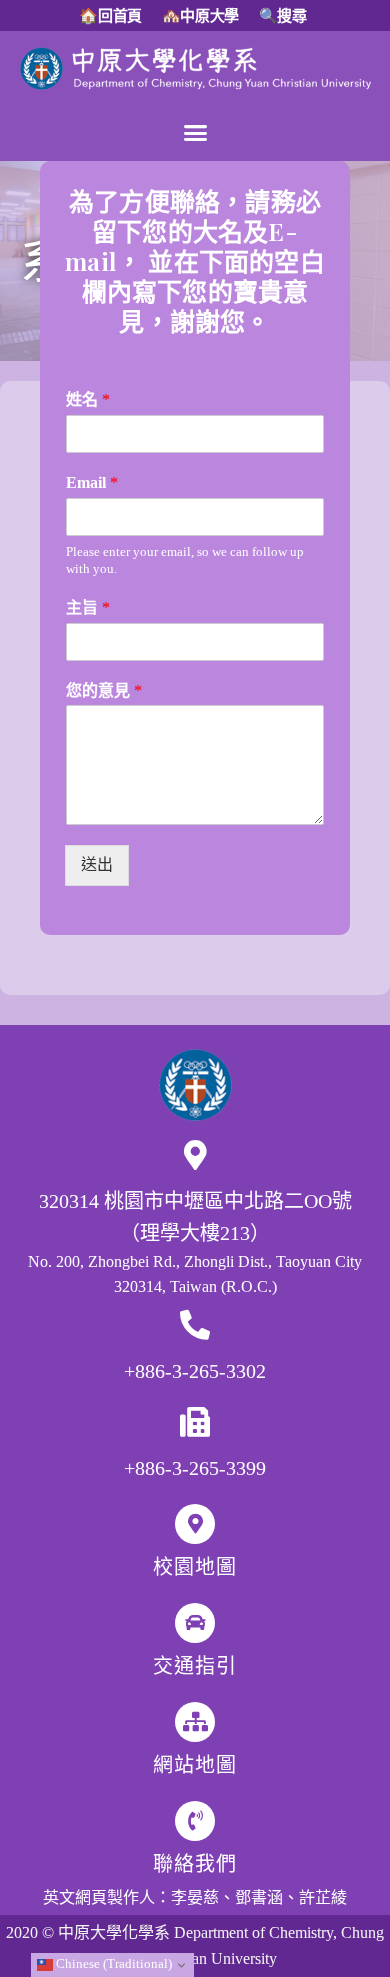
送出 (97, 864)
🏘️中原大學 (200, 16)
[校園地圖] (195, 1524)
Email (92, 482)
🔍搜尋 (283, 16)
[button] (195, 133)
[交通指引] (195, 1623)
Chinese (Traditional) (112, 1963)
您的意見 (104, 690)
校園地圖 (195, 1567)
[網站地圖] (195, 1722)
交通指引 (195, 1666)
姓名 (88, 399)
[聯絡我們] (195, 1821)
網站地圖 (195, 1765)
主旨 (88, 607)
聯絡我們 (195, 1864)
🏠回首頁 (110, 16)
